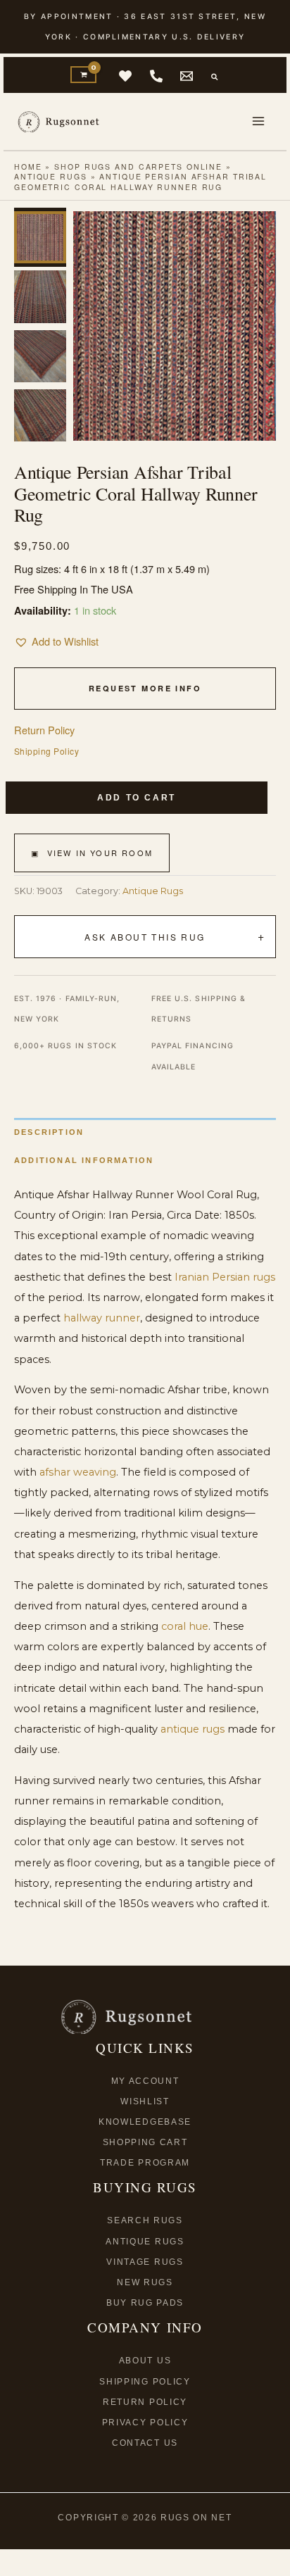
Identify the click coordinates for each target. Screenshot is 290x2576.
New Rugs (145, 2282)
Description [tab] (49, 1132)
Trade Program (145, 2163)
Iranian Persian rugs (225, 1277)
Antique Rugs (51, 176)
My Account (145, 2081)
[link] (125, 76)
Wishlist (145, 2101)
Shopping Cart (145, 2142)
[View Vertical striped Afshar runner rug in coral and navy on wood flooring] (40, 296)
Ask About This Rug (145, 937)
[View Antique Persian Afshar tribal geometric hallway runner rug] (40, 237)
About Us (145, 2361)
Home (28, 167)
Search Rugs (145, 2220)
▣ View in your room (92, 853)
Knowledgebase (145, 2122)
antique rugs (193, 1729)
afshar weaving (78, 1472)
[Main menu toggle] (258, 121)
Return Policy (44, 730)
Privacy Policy (145, 2423)
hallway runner (102, 1318)
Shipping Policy (46, 751)
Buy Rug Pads (145, 2303)
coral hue (185, 1626)
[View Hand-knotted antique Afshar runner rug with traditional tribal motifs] (40, 415)
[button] (215, 77)
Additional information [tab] (84, 1160)
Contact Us (145, 2443)
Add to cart (137, 798)
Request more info (145, 688)
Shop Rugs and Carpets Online (138, 167)
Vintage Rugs (145, 2262)
